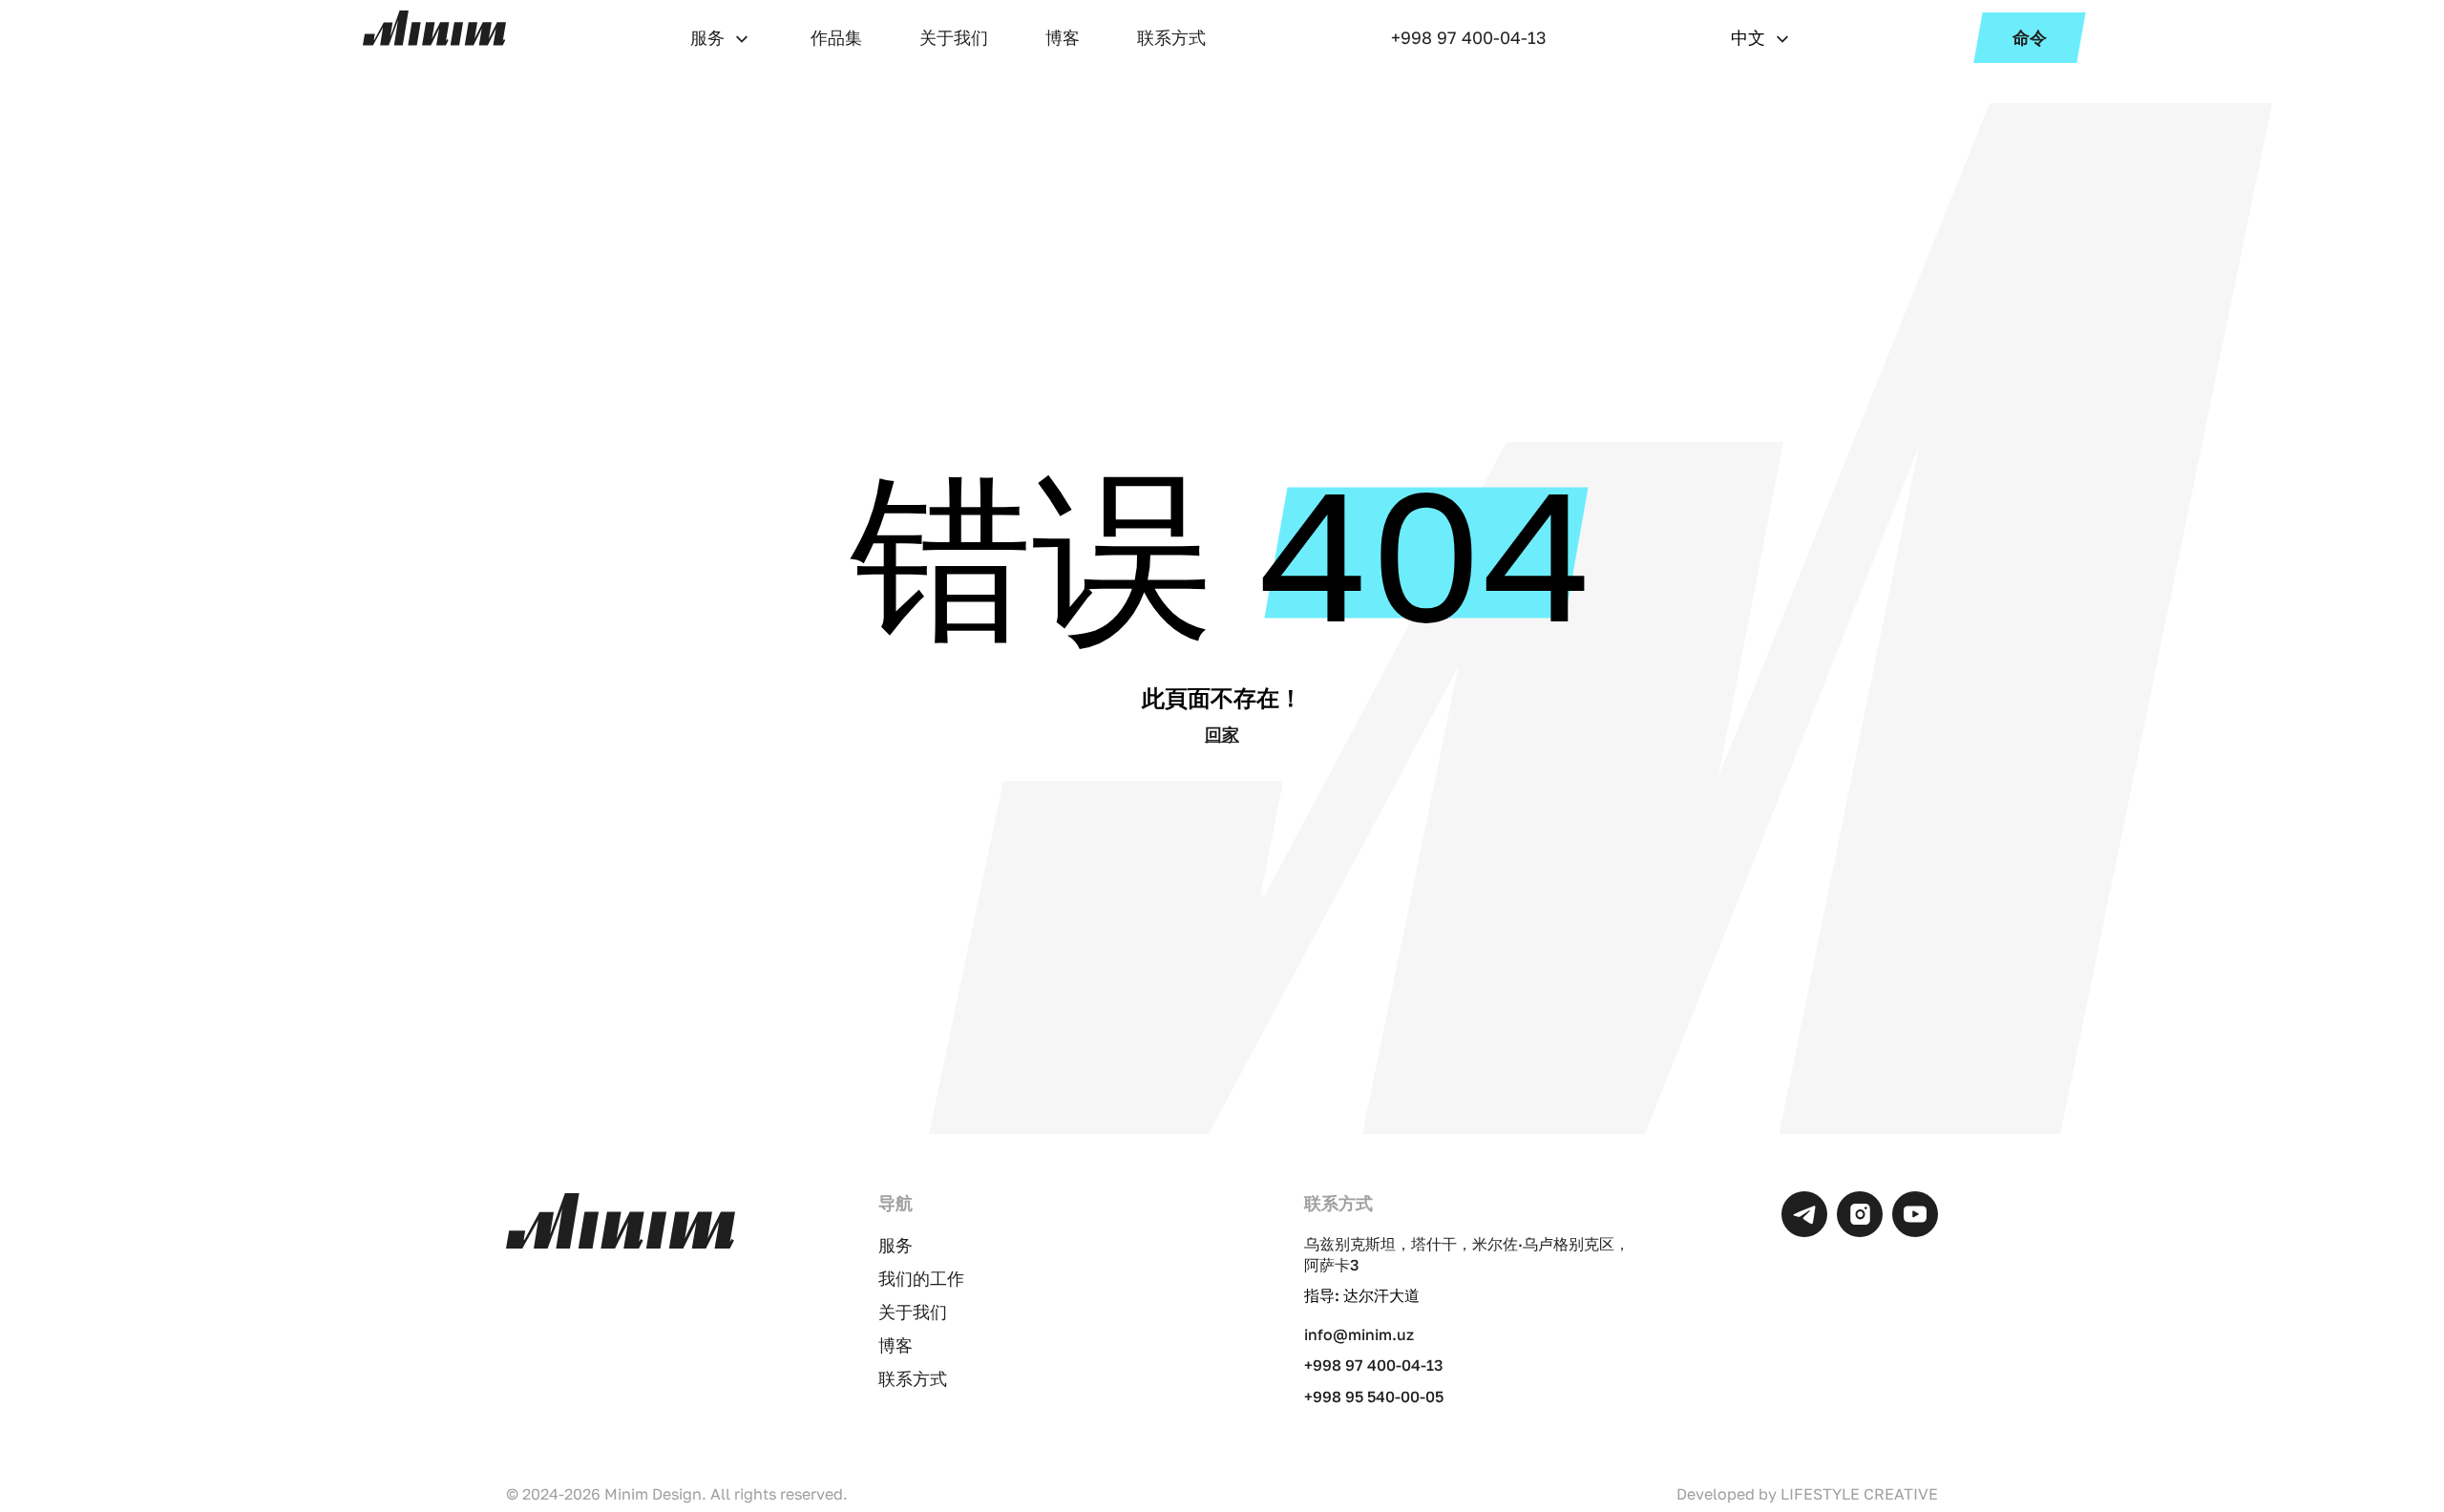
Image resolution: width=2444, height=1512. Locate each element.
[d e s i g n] (434, 28)
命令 (2030, 37)
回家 (1222, 734)
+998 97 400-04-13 (1469, 37)
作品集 (836, 37)
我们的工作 (921, 1278)
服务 (707, 37)
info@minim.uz (1359, 1334)
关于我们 (954, 37)
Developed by (1807, 1494)
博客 (1063, 37)
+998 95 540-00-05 (1374, 1396)
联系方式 (1171, 37)
